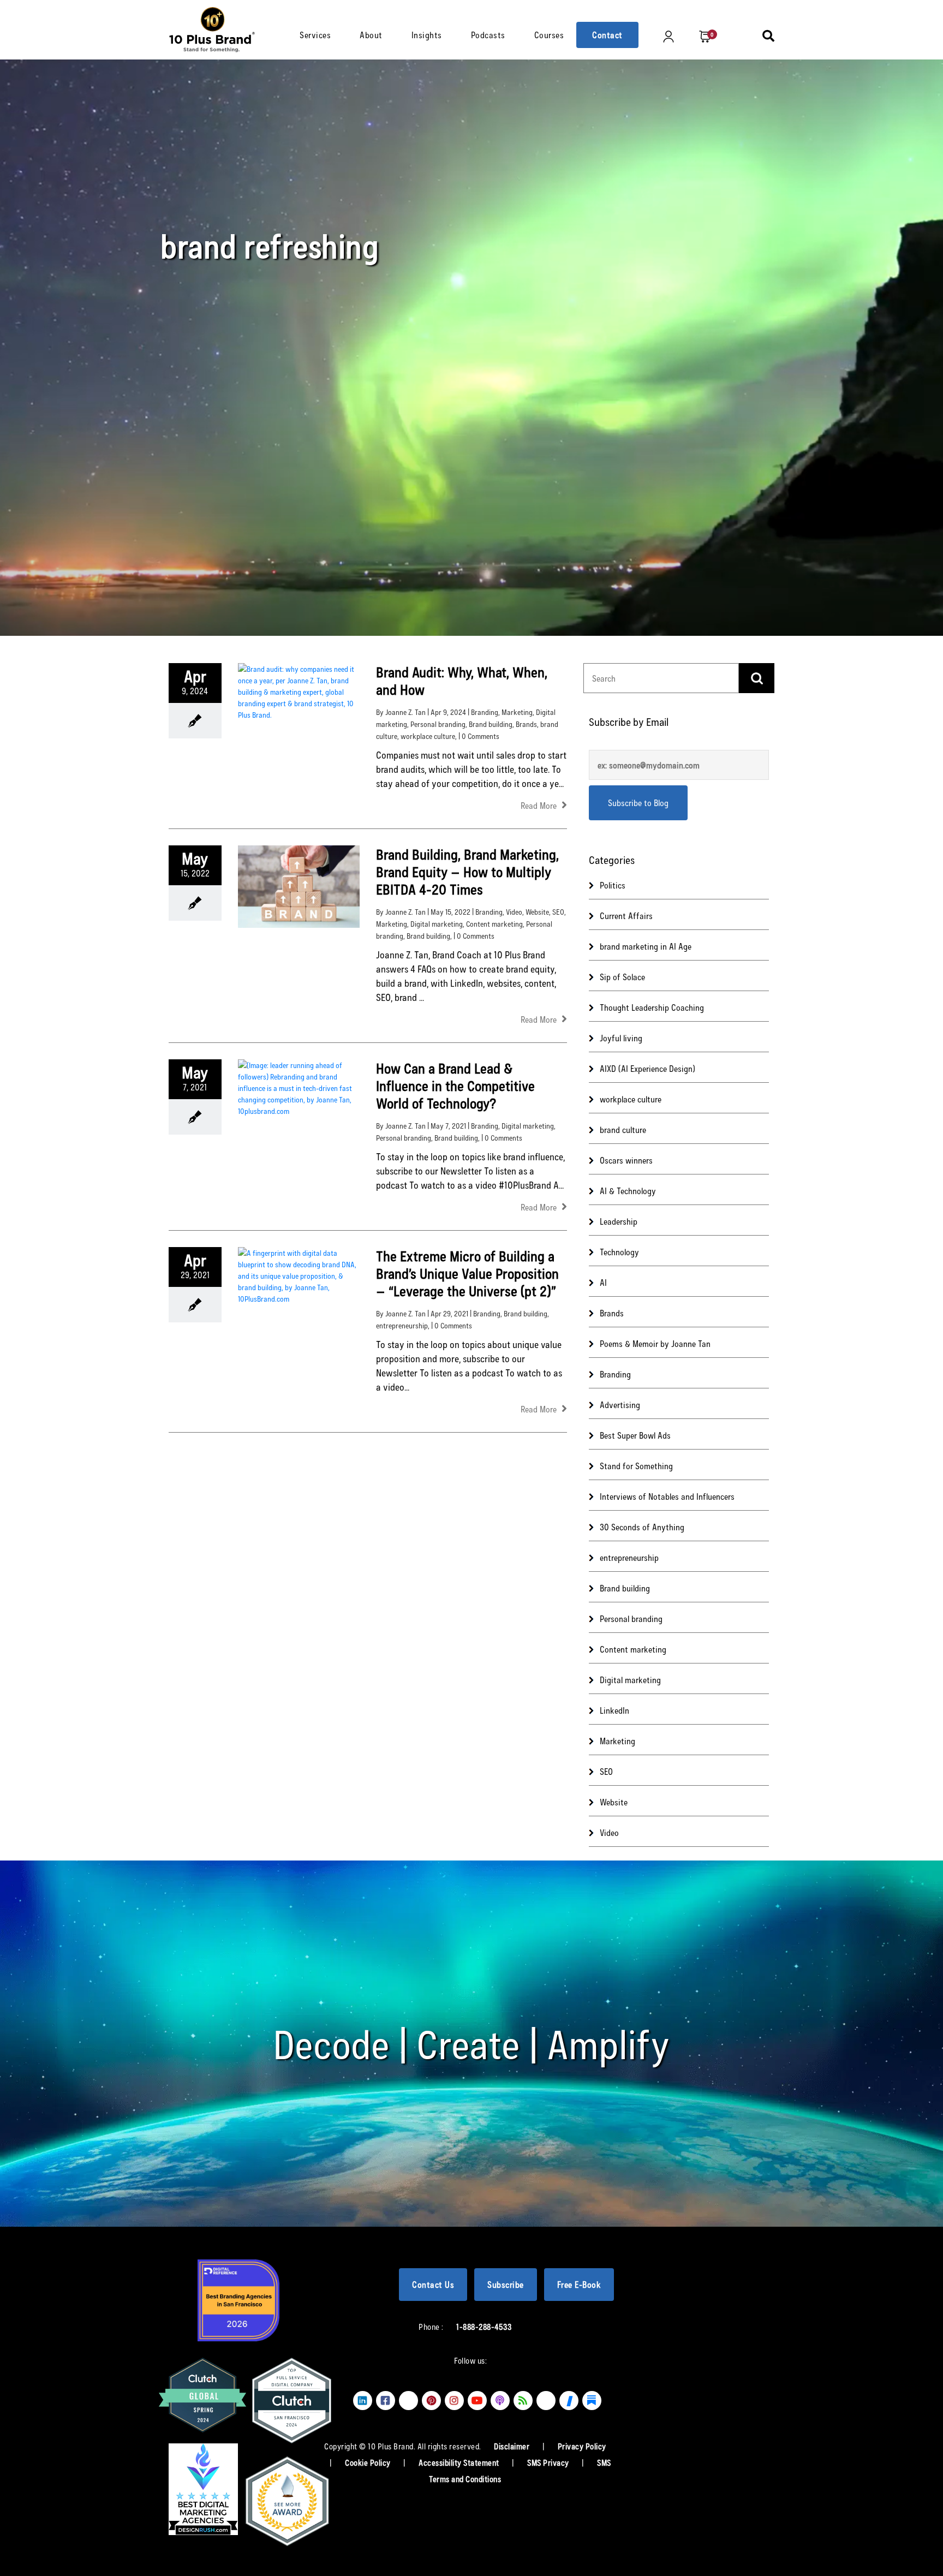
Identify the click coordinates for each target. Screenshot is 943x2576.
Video (514, 912)
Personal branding (438, 724)
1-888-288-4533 (484, 2327)
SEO (558, 912)
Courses (549, 35)
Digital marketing (437, 924)
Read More (540, 805)
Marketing (517, 712)
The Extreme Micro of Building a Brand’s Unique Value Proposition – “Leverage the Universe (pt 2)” (467, 1273)
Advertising (620, 1405)
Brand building (491, 724)
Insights (427, 35)
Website (537, 912)
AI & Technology (628, 1191)
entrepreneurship (402, 1325)
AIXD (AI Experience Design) (647, 1068)
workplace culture (428, 736)
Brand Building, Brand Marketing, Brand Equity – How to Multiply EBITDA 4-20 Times (467, 871)
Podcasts (488, 35)
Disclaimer (513, 2446)
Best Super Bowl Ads (635, 1435)
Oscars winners (626, 1160)
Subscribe (506, 2284)
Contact (607, 35)
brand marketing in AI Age (646, 946)
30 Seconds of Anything (642, 1527)
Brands (526, 724)
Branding (485, 712)
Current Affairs (626, 916)
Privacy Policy (582, 2446)
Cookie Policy (369, 2462)
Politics (613, 885)
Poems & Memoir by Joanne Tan (655, 1343)
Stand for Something (636, 1466)
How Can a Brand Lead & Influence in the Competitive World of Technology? (455, 1085)
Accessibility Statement (460, 2462)
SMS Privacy (549, 2462)
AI (603, 1282)
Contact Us (433, 2284)
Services (315, 35)
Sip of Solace (622, 977)
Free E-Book (579, 2284)
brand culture (623, 1129)
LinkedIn (614, 1710)
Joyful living (621, 1038)
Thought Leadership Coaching (652, 1007)
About (371, 35)
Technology (619, 1252)
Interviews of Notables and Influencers (667, 1496)
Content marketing (494, 924)
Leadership (619, 1221)
